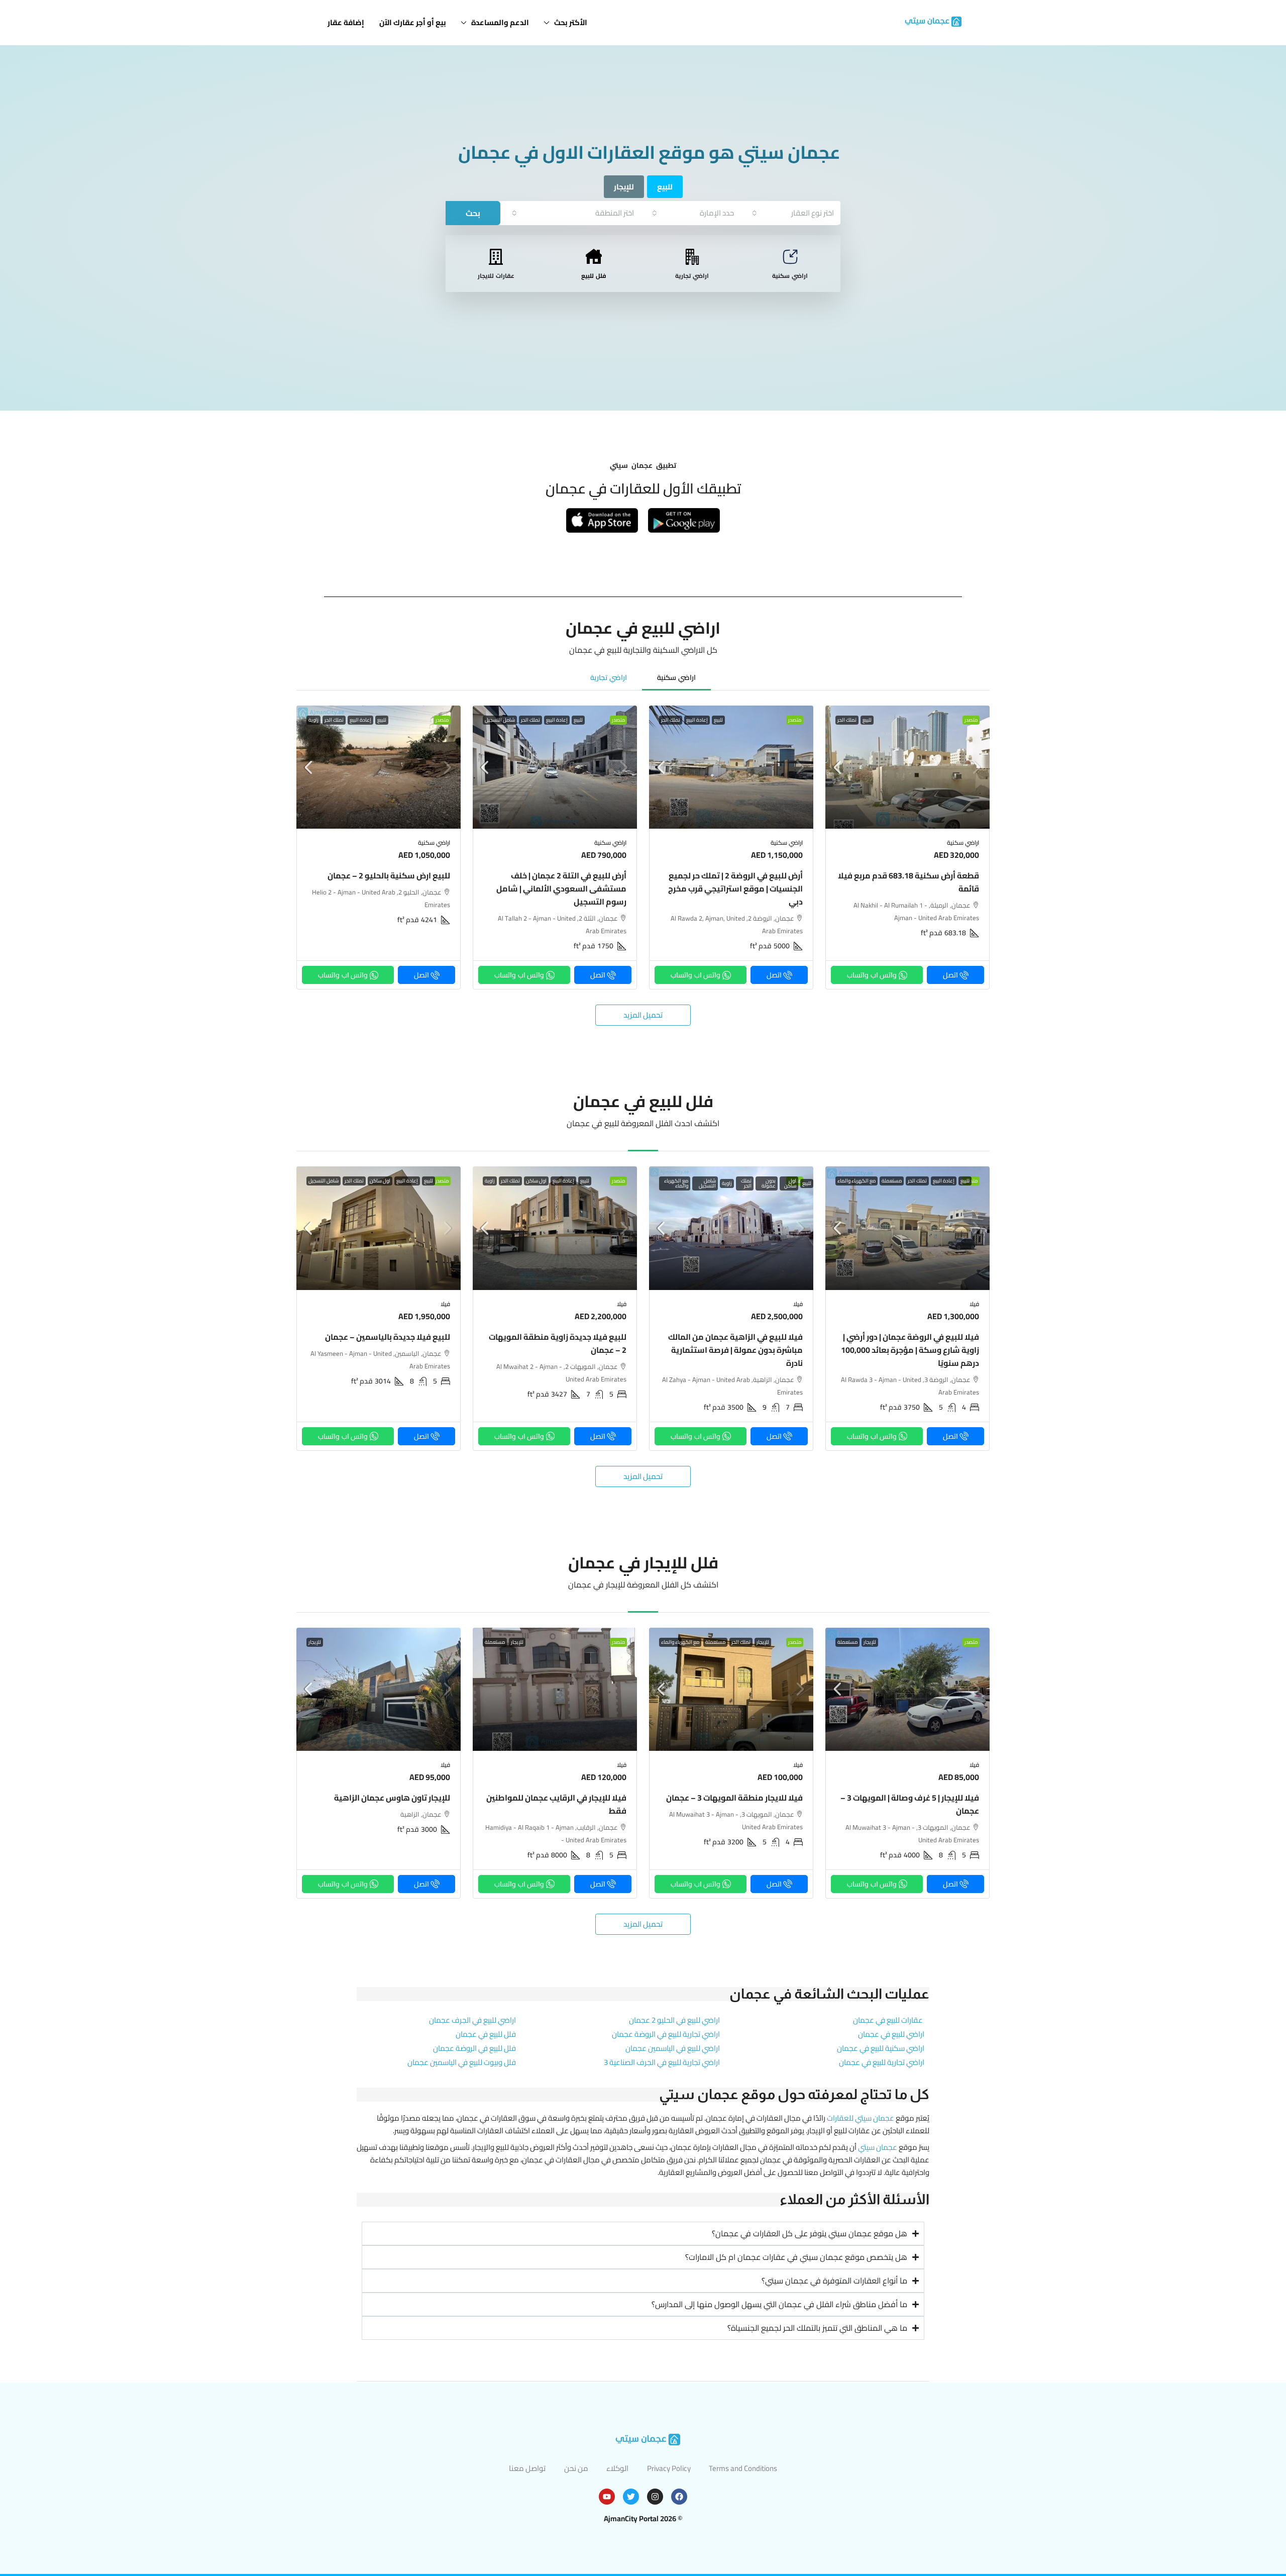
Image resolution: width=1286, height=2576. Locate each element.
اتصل (950, 975)
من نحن (576, 2468)
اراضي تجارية (692, 276)
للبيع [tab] (665, 187)
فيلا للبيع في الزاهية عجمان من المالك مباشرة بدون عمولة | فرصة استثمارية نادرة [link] (735, 1350)
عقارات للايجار (496, 276)
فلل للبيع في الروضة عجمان (474, 2048)
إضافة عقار (346, 22)
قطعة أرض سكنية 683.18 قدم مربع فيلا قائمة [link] (908, 882)
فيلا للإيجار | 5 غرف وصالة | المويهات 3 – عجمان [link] (910, 1804)
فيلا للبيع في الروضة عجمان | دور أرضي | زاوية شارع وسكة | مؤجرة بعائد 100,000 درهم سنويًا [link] (910, 1350)
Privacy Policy (669, 2468)
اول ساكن (790, 1183)
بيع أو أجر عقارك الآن (413, 22)
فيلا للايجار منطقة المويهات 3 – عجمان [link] (734, 1798)
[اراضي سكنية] (790, 257)
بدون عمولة (769, 1183)
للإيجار (870, 1642)
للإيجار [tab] (624, 187)
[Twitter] (631, 2497)
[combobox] (793, 213)
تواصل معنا (527, 2468)
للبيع (867, 720)
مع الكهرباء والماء (856, 1181)
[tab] (676, 677)
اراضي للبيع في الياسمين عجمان (673, 2048)
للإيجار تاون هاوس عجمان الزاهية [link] (392, 1798)
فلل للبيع (594, 276)
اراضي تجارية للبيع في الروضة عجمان (666, 2034)
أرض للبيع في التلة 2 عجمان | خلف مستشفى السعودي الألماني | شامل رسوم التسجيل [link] (561, 888)
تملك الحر (847, 720)
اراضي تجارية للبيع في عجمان (882, 2062)
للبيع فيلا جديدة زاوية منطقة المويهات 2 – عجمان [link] (558, 1343)
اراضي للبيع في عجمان (891, 2034)
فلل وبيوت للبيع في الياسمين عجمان (462, 2062)
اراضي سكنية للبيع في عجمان (881, 2048)
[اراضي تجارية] (692, 257)
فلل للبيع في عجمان (486, 2034)
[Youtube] (607, 2497)
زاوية (313, 720)
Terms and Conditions (743, 2468)
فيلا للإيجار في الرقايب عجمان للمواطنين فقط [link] (556, 1804)
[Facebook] (679, 2497)
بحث (473, 213)
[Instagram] (655, 2497)
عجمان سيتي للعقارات (861, 2118)
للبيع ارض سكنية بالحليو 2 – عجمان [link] (389, 875)
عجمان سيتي (878, 2147)
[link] (907, 767)
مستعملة (892, 1181)
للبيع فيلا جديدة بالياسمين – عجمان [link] (388, 1337)
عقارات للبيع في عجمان (888, 2020)
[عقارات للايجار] (496, 257)
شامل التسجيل (500, 720)
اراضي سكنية (790, 276)
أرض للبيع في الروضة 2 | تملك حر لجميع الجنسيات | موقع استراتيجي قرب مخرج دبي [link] (735, 888)
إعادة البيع (697, 720)
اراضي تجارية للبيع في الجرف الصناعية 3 (662, 2062)
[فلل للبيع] (594, 257)
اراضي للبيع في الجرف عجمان (472, 2020)
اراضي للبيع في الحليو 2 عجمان (674, 2020)
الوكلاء (617, 2468)
